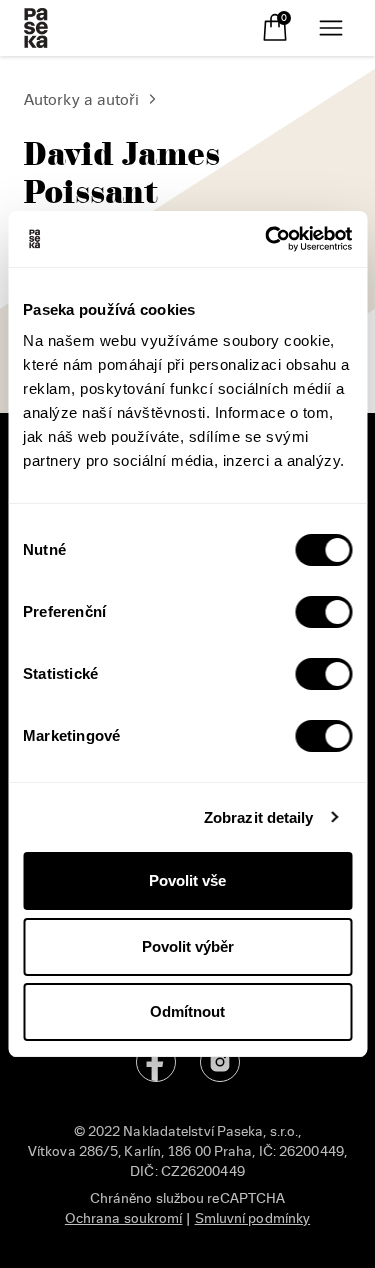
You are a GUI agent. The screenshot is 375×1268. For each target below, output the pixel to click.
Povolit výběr (188, 946)
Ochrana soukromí (124, 1218)
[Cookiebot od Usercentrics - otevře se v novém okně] (267, 239)
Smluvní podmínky (253, 1218)
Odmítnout (187, 1011)
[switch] (323, 612)
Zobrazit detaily (259, 817)
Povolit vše (187, 880)
